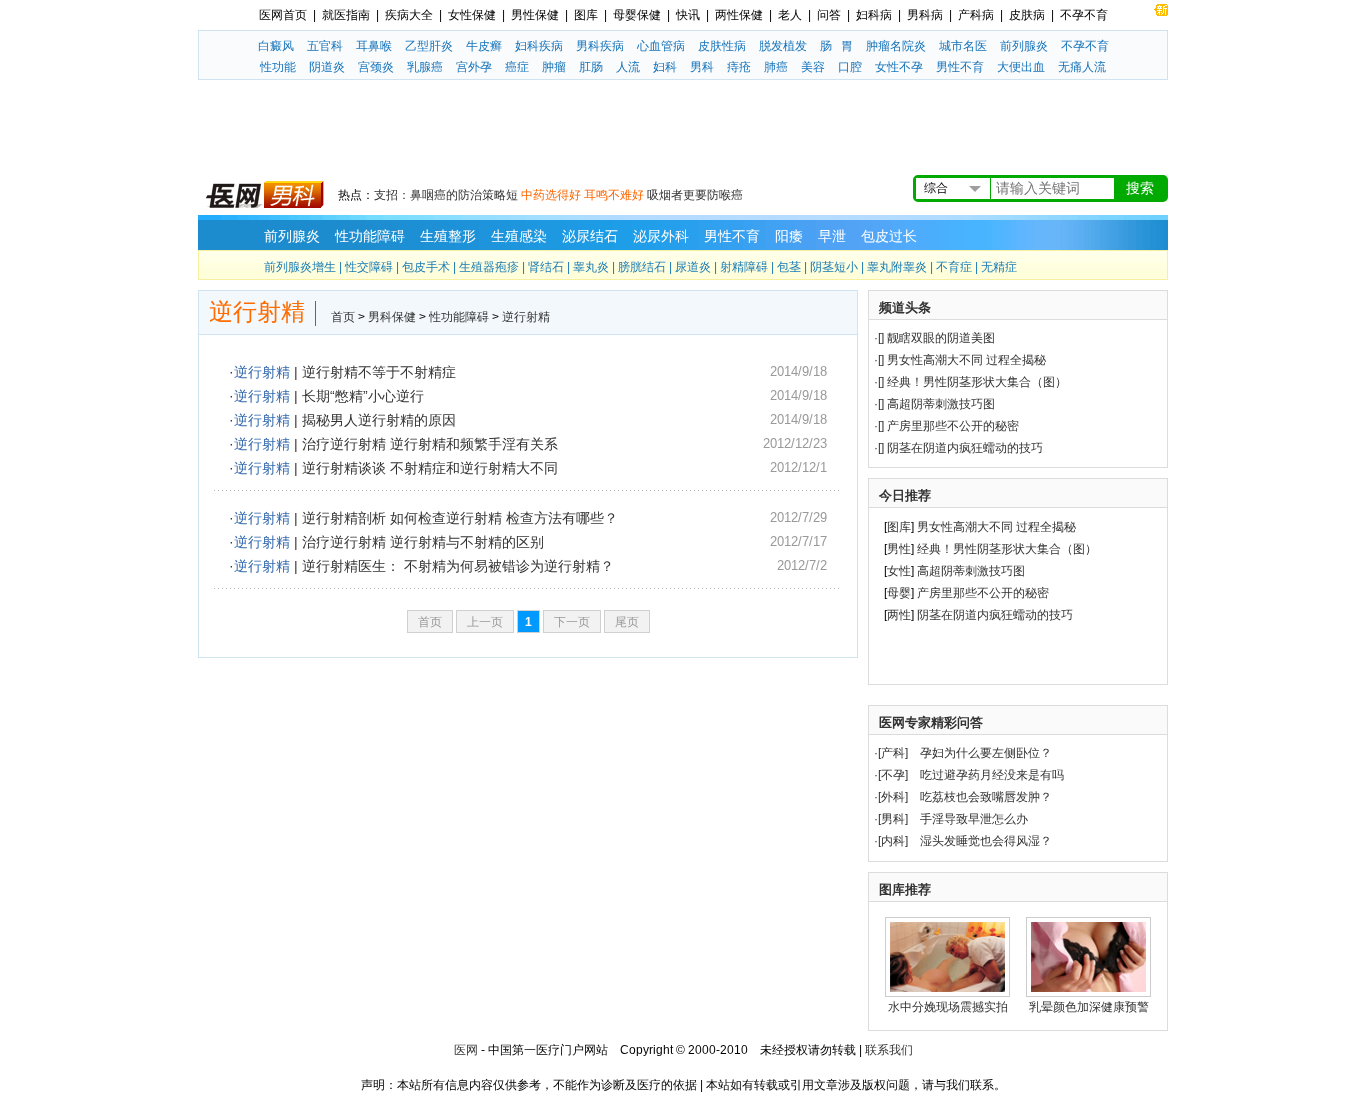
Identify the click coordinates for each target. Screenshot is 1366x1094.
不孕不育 (1084, 15)
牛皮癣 (484, 46)
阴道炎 (327, 67)
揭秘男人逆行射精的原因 (379, 420)
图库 (586, 15)
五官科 (325, 46)
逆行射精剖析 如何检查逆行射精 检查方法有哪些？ (460, 518)
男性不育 (960, 67)
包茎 (789, 267)
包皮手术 (426, 267)
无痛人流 (1082, 67)
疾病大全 (409, 15)
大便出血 (1021, 67)
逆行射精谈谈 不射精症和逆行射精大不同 (430, 468)
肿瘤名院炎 (896, 46)
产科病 (976, 15)
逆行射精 (526, 317)
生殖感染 (519, 236)
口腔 (850, 67)
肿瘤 (554, 67)
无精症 (999, 267)
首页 (343, 317)
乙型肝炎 (429, 46)
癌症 (517, 67)
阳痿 (789, 236)
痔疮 (739, 67)
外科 (893, 797)
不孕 (893, 775)
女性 (899, 571)
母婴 (899, 593)
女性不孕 (899, 67)
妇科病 (874, 15)
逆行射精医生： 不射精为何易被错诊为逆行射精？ (458, 566)
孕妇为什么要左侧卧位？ (986, 753)
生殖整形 (448, 236)
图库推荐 (905, 889)
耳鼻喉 (374, 46)
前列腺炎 (1024, 46)
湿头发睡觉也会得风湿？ (986, 841)
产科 (893, 753)
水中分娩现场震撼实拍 (948, 1007)
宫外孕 (474, 67)
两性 (899, 615)
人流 (628, 67)
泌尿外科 (661, 236)
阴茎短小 (834, 267)
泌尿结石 (590, 236)
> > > (440, 317)
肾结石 (546, 267)
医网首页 (283, 15)
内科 (893, 841)
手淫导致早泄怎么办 (974, 819)
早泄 (832, 236)
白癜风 (276, 46)
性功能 (278, 67)
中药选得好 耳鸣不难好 (582, 195)
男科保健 (392, 317)
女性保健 (472, 15)
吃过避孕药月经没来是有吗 (992, 775)
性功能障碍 (370, 236)
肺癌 (776, 67)
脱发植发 (783, 46)
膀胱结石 (642, 267)
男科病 (925, 15)
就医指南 (346, 15)
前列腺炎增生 (300, 267)
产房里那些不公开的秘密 (953, 426)
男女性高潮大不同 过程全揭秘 (966, 360)
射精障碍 (744, 267)
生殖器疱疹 (489, 267)
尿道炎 (693, 267)
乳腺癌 (425, 67)
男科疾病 (600, 46)
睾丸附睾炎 (897, 267)
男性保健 (535, 15)
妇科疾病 (539, 46)
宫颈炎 (376, 67)
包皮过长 (889, 236)
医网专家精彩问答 (931, 722)
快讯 (688, 15)
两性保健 (739, 15)
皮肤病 (1027, 15)
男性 (899, 549)
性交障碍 (369, 267)
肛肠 (591, 67)
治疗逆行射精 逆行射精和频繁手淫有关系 (430, 444)
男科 (702, 67)
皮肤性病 (722, 46)
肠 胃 (836, 46)
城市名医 (963, 46)
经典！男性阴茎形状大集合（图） (977, 382)
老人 (790, 15)
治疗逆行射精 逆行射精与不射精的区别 (423, 542)
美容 (813, 67)
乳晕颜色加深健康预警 (1089, 1007)
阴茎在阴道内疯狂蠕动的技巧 (965, 448)
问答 (829, 15)
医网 (466, 1050)
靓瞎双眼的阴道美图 (941, 338)
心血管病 (661, 46)
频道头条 (905, 307)
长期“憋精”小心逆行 (363, 396)
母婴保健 (637, 15)
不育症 (954, 267)
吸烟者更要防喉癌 (695, 195)
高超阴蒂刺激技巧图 (941, 404)
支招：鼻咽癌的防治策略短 (446, 195)
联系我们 (889, 1050)
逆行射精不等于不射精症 (379, 372)
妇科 (665, 67)
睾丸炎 (591, 267)
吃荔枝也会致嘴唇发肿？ (986, 797)
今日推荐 (905, 495)
